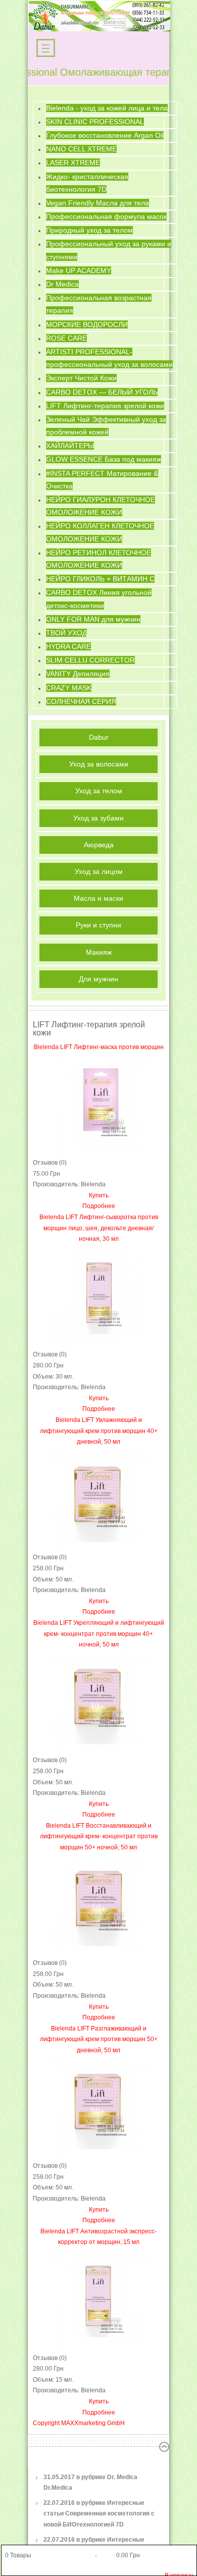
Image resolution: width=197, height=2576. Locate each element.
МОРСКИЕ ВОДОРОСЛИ (87, 324)
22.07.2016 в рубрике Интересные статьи (99, 2514)
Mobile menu (46, 48)
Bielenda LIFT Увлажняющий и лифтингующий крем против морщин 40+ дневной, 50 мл (99, 1431)
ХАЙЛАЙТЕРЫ (70, 446)
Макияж (99, 952)
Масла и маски (98, 898)
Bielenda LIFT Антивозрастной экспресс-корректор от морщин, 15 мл (98, 2237)
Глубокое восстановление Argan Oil (105, 135)
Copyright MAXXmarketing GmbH (79, 2423)
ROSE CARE (66, 338)
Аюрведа (99, 845)
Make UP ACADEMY (79, 270)
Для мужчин (98, 979)
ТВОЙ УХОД (66, 633)
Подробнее (99, 1206)
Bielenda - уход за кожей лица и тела (107, 108)
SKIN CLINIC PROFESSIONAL (95, 122)
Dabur (99, 737)
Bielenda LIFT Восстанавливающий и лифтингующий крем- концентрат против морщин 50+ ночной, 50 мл (99, 1837)
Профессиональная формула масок (106, 216)
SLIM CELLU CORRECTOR (90, 660)
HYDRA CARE (68, 646)
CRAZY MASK (69, 688)
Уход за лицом (99, 871)
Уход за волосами (99, 764)
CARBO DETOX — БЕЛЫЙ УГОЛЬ (102, 392)
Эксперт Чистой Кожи (81, 378)
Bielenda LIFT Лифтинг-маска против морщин (99, 1047)
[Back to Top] (164, 2447)
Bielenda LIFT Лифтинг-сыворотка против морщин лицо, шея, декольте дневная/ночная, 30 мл (99, 1228)
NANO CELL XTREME (81, 149)
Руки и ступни (98, 925)
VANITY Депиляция (78, 674)
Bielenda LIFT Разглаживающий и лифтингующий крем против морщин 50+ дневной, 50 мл (99, 2039)
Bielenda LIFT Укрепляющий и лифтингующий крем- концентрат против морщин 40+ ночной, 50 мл (99, 1634)
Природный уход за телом (89, 230)
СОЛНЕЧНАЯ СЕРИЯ (81, 701)
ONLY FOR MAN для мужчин (93, 619)
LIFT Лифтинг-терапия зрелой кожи (105, 406)
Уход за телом (99, 791)
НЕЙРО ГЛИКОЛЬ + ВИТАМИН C (100, 579)
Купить (99, 1195)
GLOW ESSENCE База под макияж (104, 459)
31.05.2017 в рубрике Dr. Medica (90, 2483)
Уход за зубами (98, 818)
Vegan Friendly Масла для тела (97, 203)
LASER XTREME (73, 162)
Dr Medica (62, 284)
